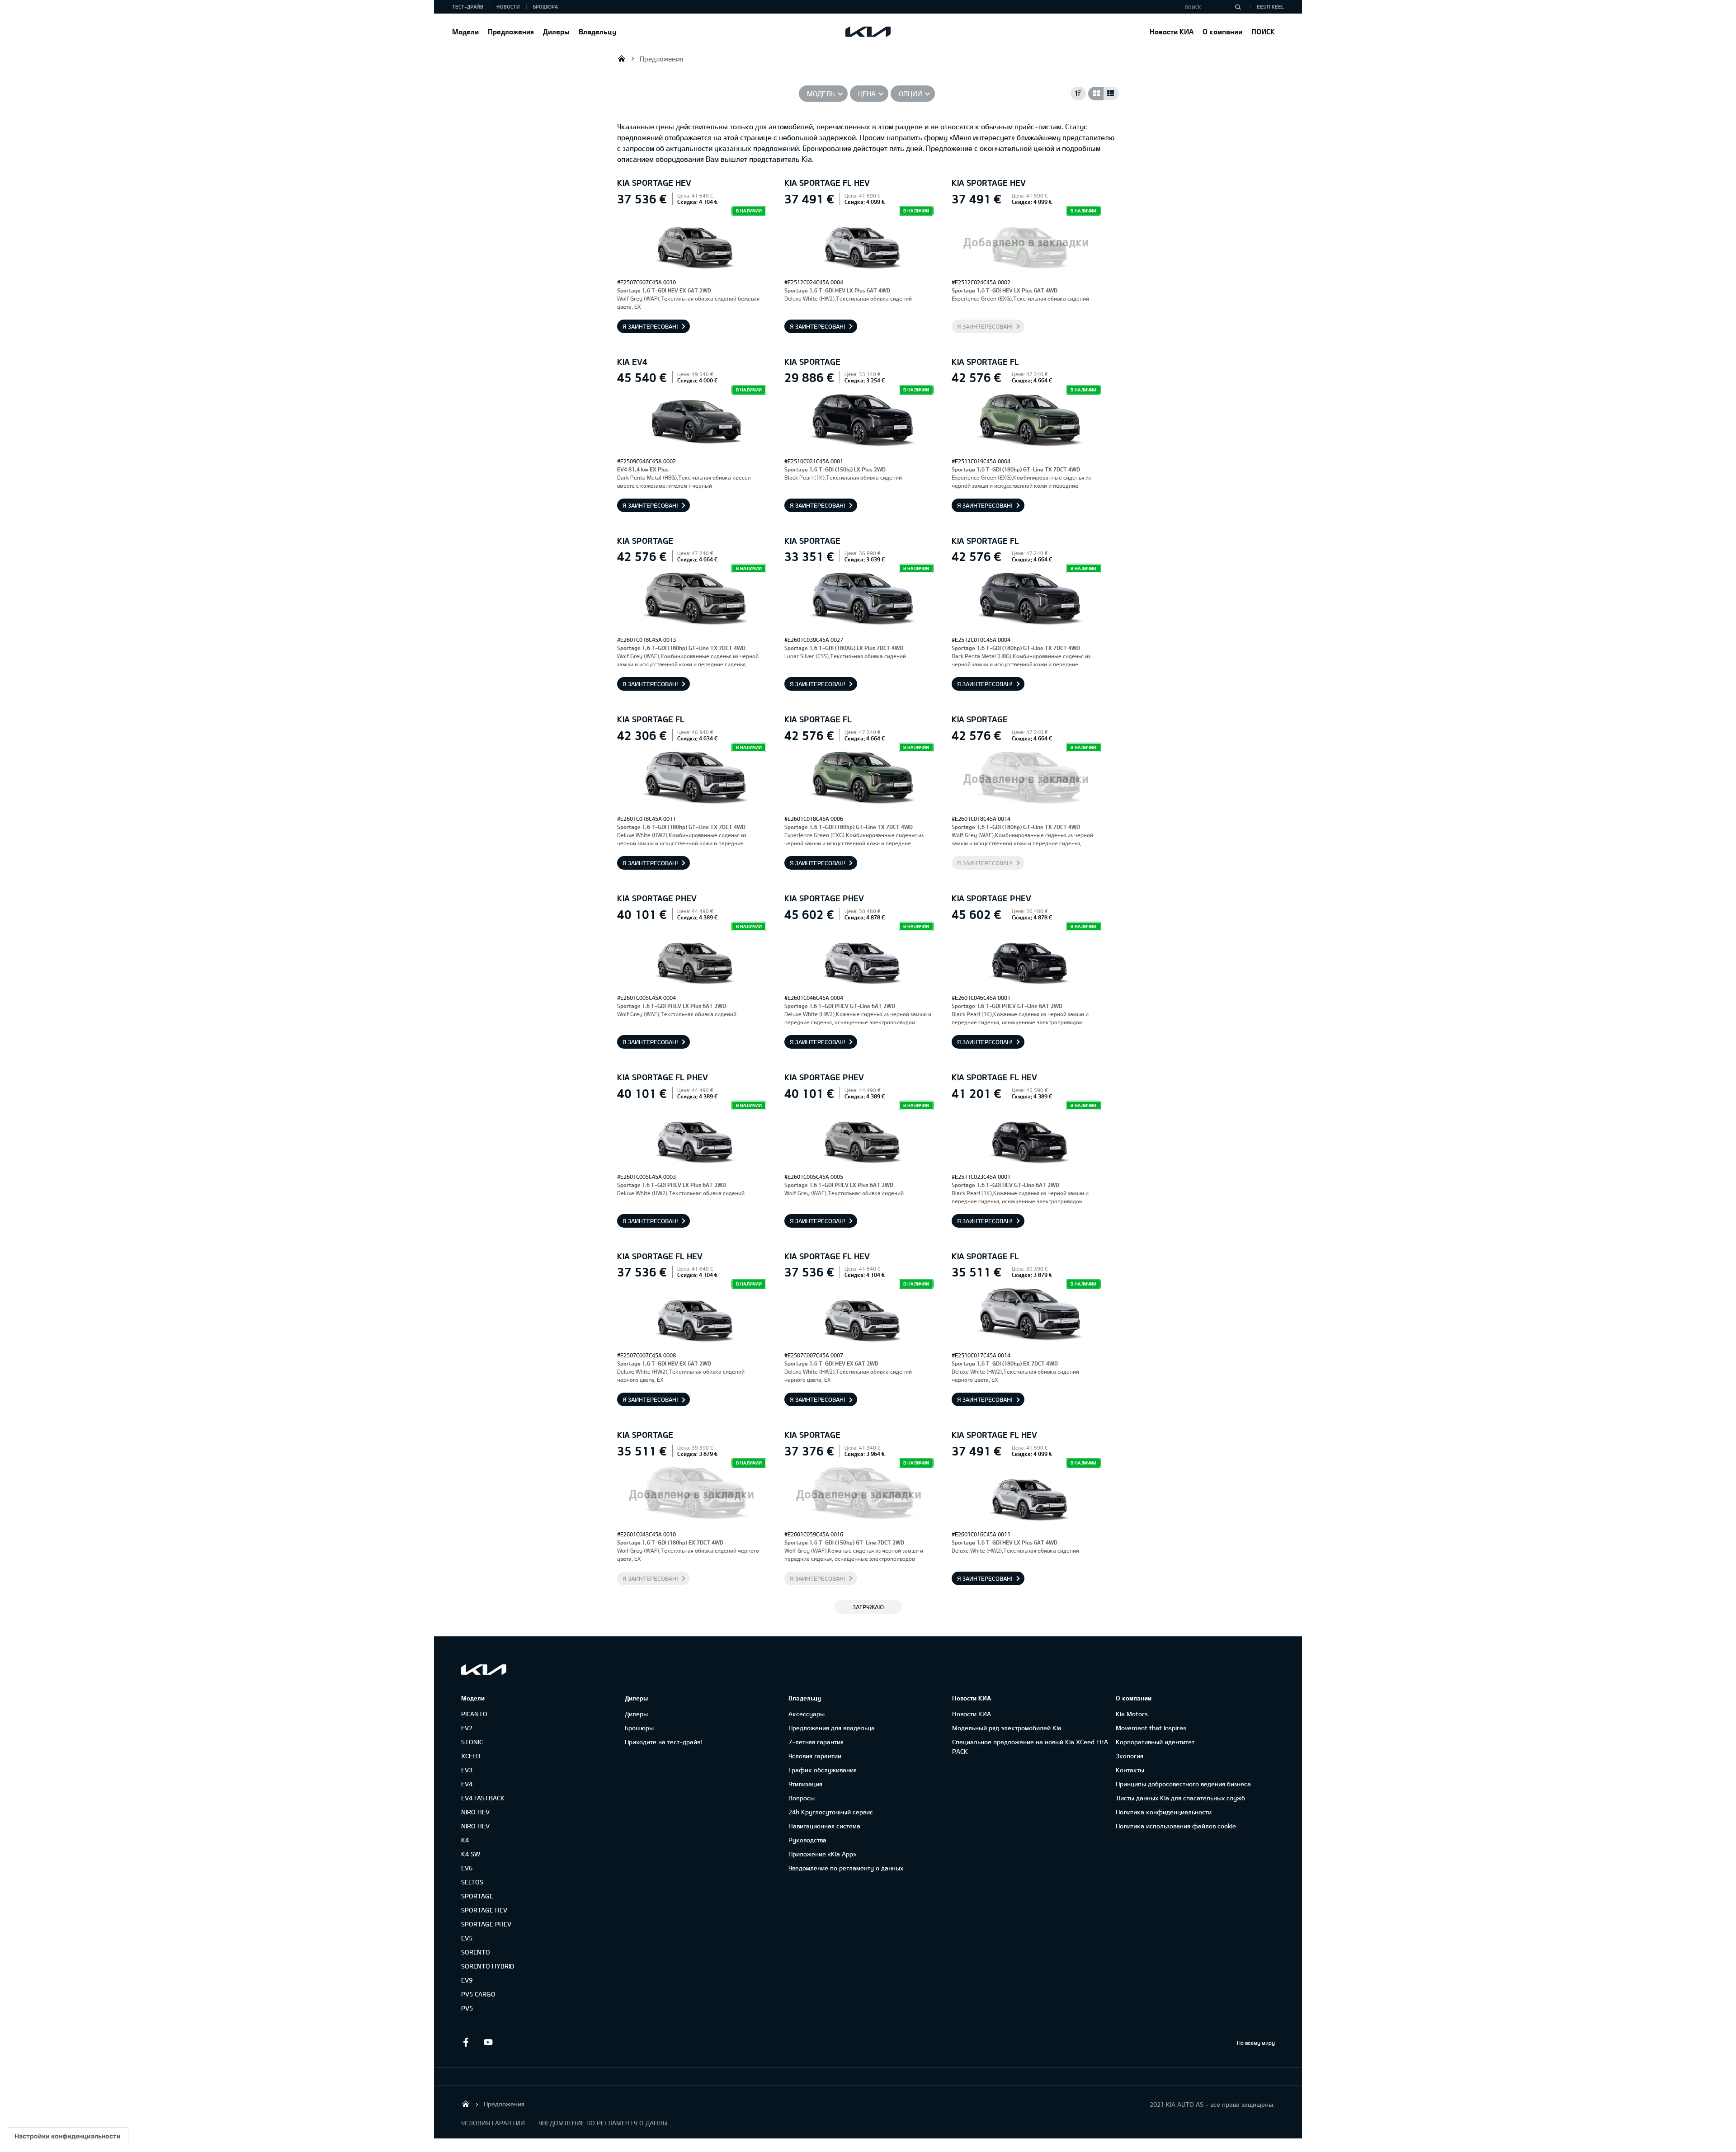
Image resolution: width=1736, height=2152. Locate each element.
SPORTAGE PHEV (486, 1924)
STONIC (472, 1742)
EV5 (467, 1938)
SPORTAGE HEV (484, 1910)
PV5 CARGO (478, 1994)
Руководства (807, 1840)
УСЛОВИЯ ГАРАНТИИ (493, 2123)
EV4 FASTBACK (483, 1798)
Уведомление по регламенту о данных (846, 1868)
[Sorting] (1078, 94)
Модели (465, 31)
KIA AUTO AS (622, 58)
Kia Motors (1132, 1714)
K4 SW (471, 1854)
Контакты (1130, 1770)
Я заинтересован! (650, 326)
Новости (508, 7)
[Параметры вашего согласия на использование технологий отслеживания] (68, 2136)
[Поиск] (1238, 7)
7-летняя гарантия (816, 1742)
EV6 (467, 1868)
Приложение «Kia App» (822, 1854)
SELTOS (472, 1882)
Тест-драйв (468, 7)
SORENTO (476, 1952)
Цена (867, 94)
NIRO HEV (475, 1812)
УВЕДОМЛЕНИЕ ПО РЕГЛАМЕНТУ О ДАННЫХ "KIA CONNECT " (606, 2123)
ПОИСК (1263, 31)
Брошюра (545, 7)
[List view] (1111, 94)
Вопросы (802, 1798)
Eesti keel (1270, 7)
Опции (910, 94)
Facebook (466, 2042)
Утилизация (805, 1784)
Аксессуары (807, 1714)
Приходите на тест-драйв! (663, 1742)
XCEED (471, 1756)
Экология (1130, 1756)
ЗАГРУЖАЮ (868, 1607)
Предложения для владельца (832, 1728)
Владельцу (597, 31)
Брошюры (639, 1728)
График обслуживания (823, 1770)
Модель (821, 94)
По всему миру (1256, 2043)
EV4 (467, 1784)
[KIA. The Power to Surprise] (484, 1669)
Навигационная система (824, 1826)
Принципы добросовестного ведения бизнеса (1183, 1784)
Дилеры (556, 31)
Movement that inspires (1151, 1728)
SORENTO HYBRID (488, 1966)
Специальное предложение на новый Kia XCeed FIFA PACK (1030, 1747)
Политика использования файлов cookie (1176, 1826)
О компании (1222, 31)
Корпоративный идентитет (1155, 1742)
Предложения (511, 31)
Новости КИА (1172, 31)
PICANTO (474, 1714)
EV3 (467, 1770)
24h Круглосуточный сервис (831, 1812)
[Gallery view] (1096, 94)
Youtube (488, 2042)
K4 (465, 1840)
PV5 (467, 2008)
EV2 (467, 1728)
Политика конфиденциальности (1164, 1812)
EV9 (467, 1980)
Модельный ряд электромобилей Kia (1007, 1728)
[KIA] (868, 32)
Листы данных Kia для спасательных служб (1180, 1798)
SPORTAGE (477, 1896)
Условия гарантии (815, 1756)
